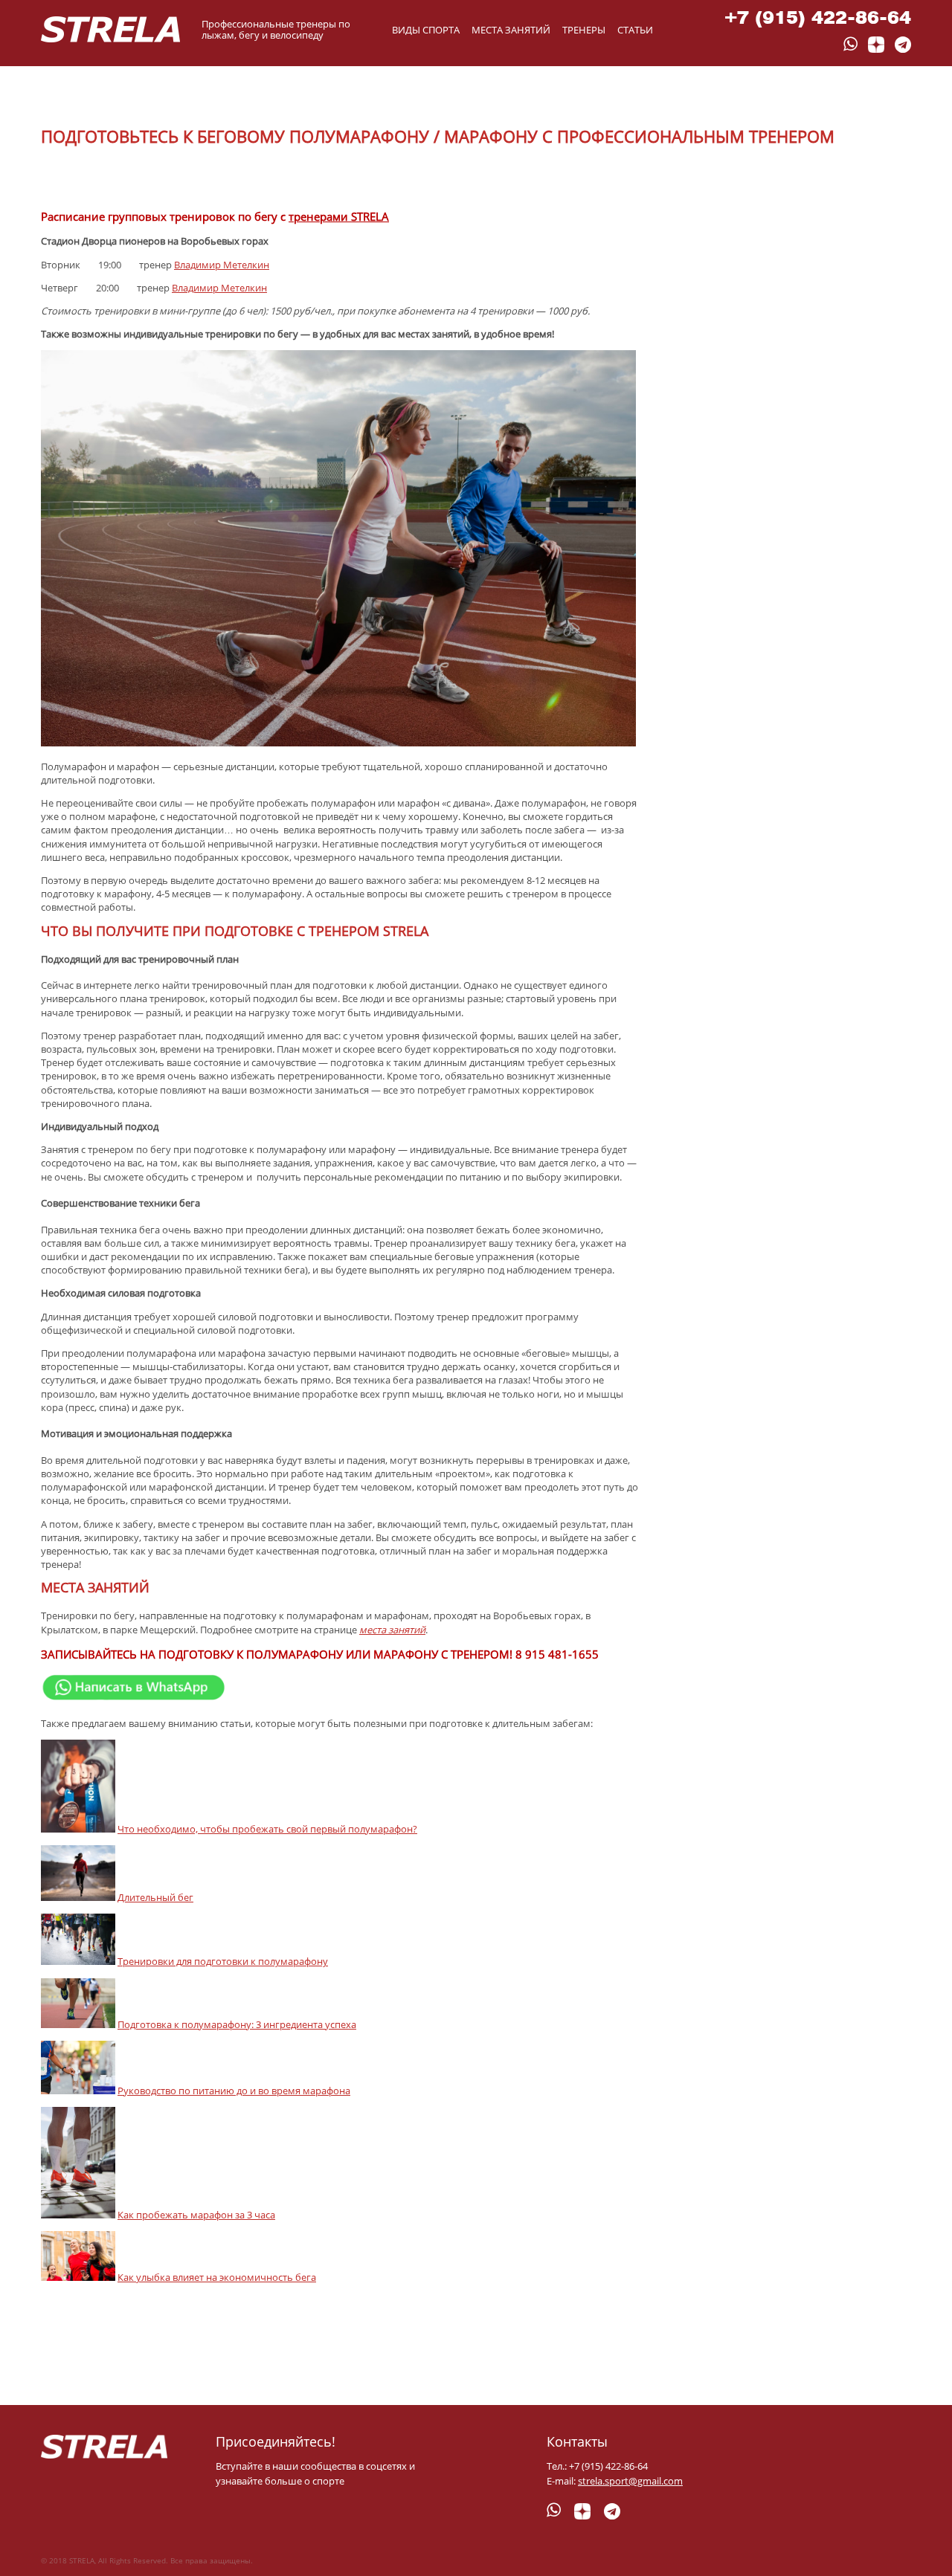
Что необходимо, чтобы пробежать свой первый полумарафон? (267, 1829)
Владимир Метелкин (222, 265)
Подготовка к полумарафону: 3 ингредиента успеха (237, 2024)
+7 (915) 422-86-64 (818, 17)
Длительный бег (155, 1897)
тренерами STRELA (339, 216)
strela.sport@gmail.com (630, 2481)
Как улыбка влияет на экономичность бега (217, 2277)
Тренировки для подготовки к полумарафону (223, 1961)
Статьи (635, 30)
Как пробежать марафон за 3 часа (196, 2215)
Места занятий (511, 30)
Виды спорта (426, 30)
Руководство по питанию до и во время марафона (234, 2091)
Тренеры (584, 30)
